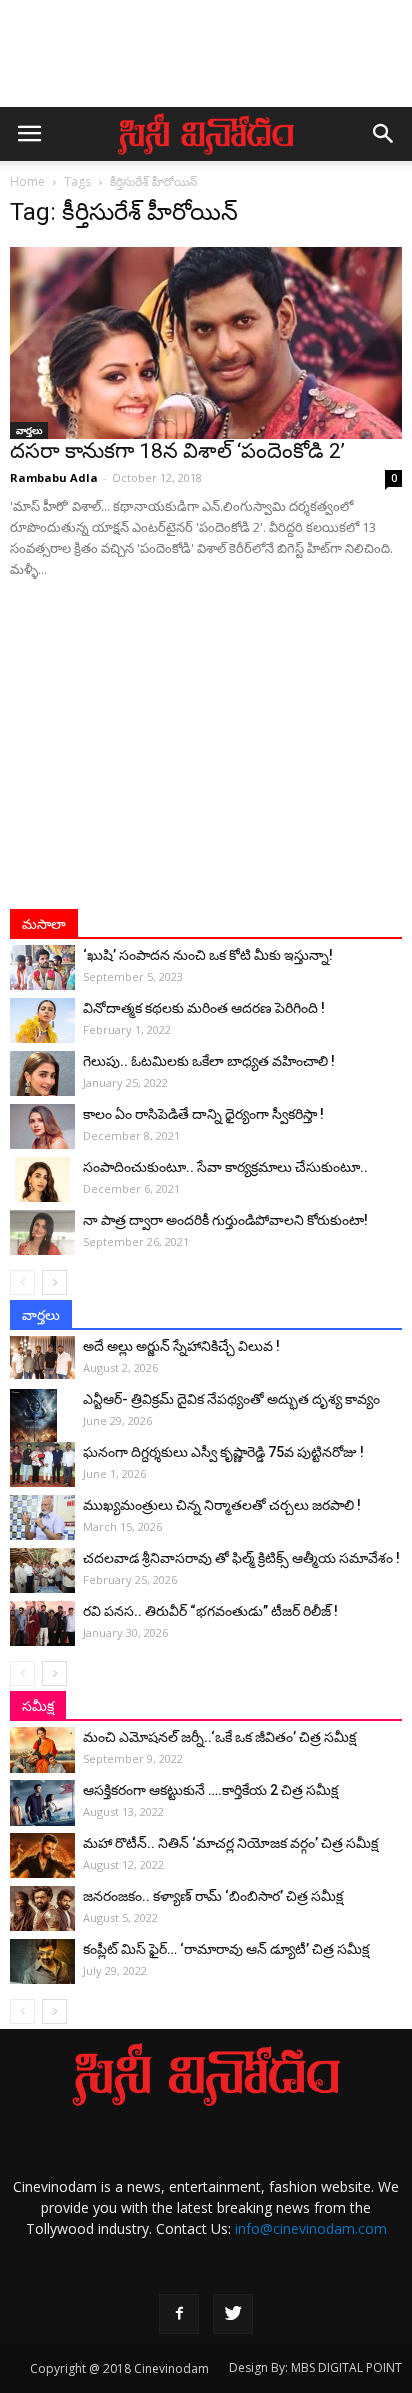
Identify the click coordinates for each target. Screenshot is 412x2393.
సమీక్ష (38, 1706)
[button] (384, 134)
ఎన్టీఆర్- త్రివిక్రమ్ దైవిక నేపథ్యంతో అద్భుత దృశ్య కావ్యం (231, 1399)
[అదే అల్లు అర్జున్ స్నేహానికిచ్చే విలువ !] (42, 1357)
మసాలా (44, 924)
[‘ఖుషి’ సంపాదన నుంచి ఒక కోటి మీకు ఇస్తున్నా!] (42, 967)
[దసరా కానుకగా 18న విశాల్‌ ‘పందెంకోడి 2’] (206, 343)
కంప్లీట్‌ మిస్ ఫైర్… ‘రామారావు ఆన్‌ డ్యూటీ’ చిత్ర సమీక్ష (226, 1949)
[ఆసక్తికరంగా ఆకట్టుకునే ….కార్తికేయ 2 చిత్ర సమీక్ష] (42, 1803)
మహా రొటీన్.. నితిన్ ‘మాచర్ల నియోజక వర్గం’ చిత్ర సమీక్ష (230, 1843)
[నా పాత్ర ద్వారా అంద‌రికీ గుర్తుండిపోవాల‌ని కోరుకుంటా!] (42, 1232)
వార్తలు (29, 430)
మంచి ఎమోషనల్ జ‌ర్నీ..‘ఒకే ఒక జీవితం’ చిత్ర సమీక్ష (219, 1737)
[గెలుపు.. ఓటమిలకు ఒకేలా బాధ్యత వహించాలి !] (42, 1073)
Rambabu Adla (54, 477)
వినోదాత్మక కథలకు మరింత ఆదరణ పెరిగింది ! (204, 1008)
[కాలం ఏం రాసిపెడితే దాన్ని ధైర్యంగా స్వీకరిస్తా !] (42, 1126)
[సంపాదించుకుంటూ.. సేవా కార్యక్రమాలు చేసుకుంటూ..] (42, 1179)
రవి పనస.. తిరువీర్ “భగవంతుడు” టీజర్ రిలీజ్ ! (210, 1611)
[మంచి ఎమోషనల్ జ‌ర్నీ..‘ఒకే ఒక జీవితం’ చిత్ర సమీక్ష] (42, 1750)
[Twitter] (233, 2314)
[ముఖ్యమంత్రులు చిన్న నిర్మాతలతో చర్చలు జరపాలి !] (42, 1517)
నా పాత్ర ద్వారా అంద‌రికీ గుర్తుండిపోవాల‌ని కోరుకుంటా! (225, 1220)
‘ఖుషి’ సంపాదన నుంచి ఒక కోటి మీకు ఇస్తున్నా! (208, 955)
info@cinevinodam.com (311, 2228)
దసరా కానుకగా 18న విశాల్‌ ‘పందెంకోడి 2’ (177, 451)
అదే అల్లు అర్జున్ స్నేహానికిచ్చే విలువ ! (181, 1346)
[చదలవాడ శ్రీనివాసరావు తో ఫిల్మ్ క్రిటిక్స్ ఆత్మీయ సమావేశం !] (42, 1570)
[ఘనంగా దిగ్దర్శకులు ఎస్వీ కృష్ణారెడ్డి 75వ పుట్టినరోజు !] (42, 1464)
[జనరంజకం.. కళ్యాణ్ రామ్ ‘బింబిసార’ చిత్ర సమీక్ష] (42, 1908)
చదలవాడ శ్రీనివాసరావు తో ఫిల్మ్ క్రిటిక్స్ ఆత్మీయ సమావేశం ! (241, 1558)
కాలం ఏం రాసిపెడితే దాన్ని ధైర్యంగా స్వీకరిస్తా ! (203, 1114)
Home (27, 181)
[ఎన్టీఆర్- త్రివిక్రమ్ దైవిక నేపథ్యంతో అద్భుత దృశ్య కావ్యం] (42, 1424)
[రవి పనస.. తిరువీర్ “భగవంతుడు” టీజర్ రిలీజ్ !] (42, 1623)
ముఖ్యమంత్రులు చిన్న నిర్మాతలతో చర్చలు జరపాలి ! (222, 1505)
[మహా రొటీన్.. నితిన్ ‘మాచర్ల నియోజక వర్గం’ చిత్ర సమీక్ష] (42, 1855)
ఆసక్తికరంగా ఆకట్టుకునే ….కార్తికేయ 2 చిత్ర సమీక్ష (210, 1790)
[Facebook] (179, 2314)
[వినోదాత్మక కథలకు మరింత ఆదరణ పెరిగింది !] (42, 1020)
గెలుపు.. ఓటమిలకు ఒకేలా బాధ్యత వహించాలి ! (209, 1061)
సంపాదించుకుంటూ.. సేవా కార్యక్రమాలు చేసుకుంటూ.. (225, 1167)
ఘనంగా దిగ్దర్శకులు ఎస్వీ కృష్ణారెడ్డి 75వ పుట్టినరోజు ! (223, 1452)
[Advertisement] (206, 63)
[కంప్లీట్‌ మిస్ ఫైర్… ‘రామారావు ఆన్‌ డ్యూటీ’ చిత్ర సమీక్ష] (42, 1961)
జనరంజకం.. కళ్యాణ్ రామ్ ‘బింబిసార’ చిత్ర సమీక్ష (213, 1896)
